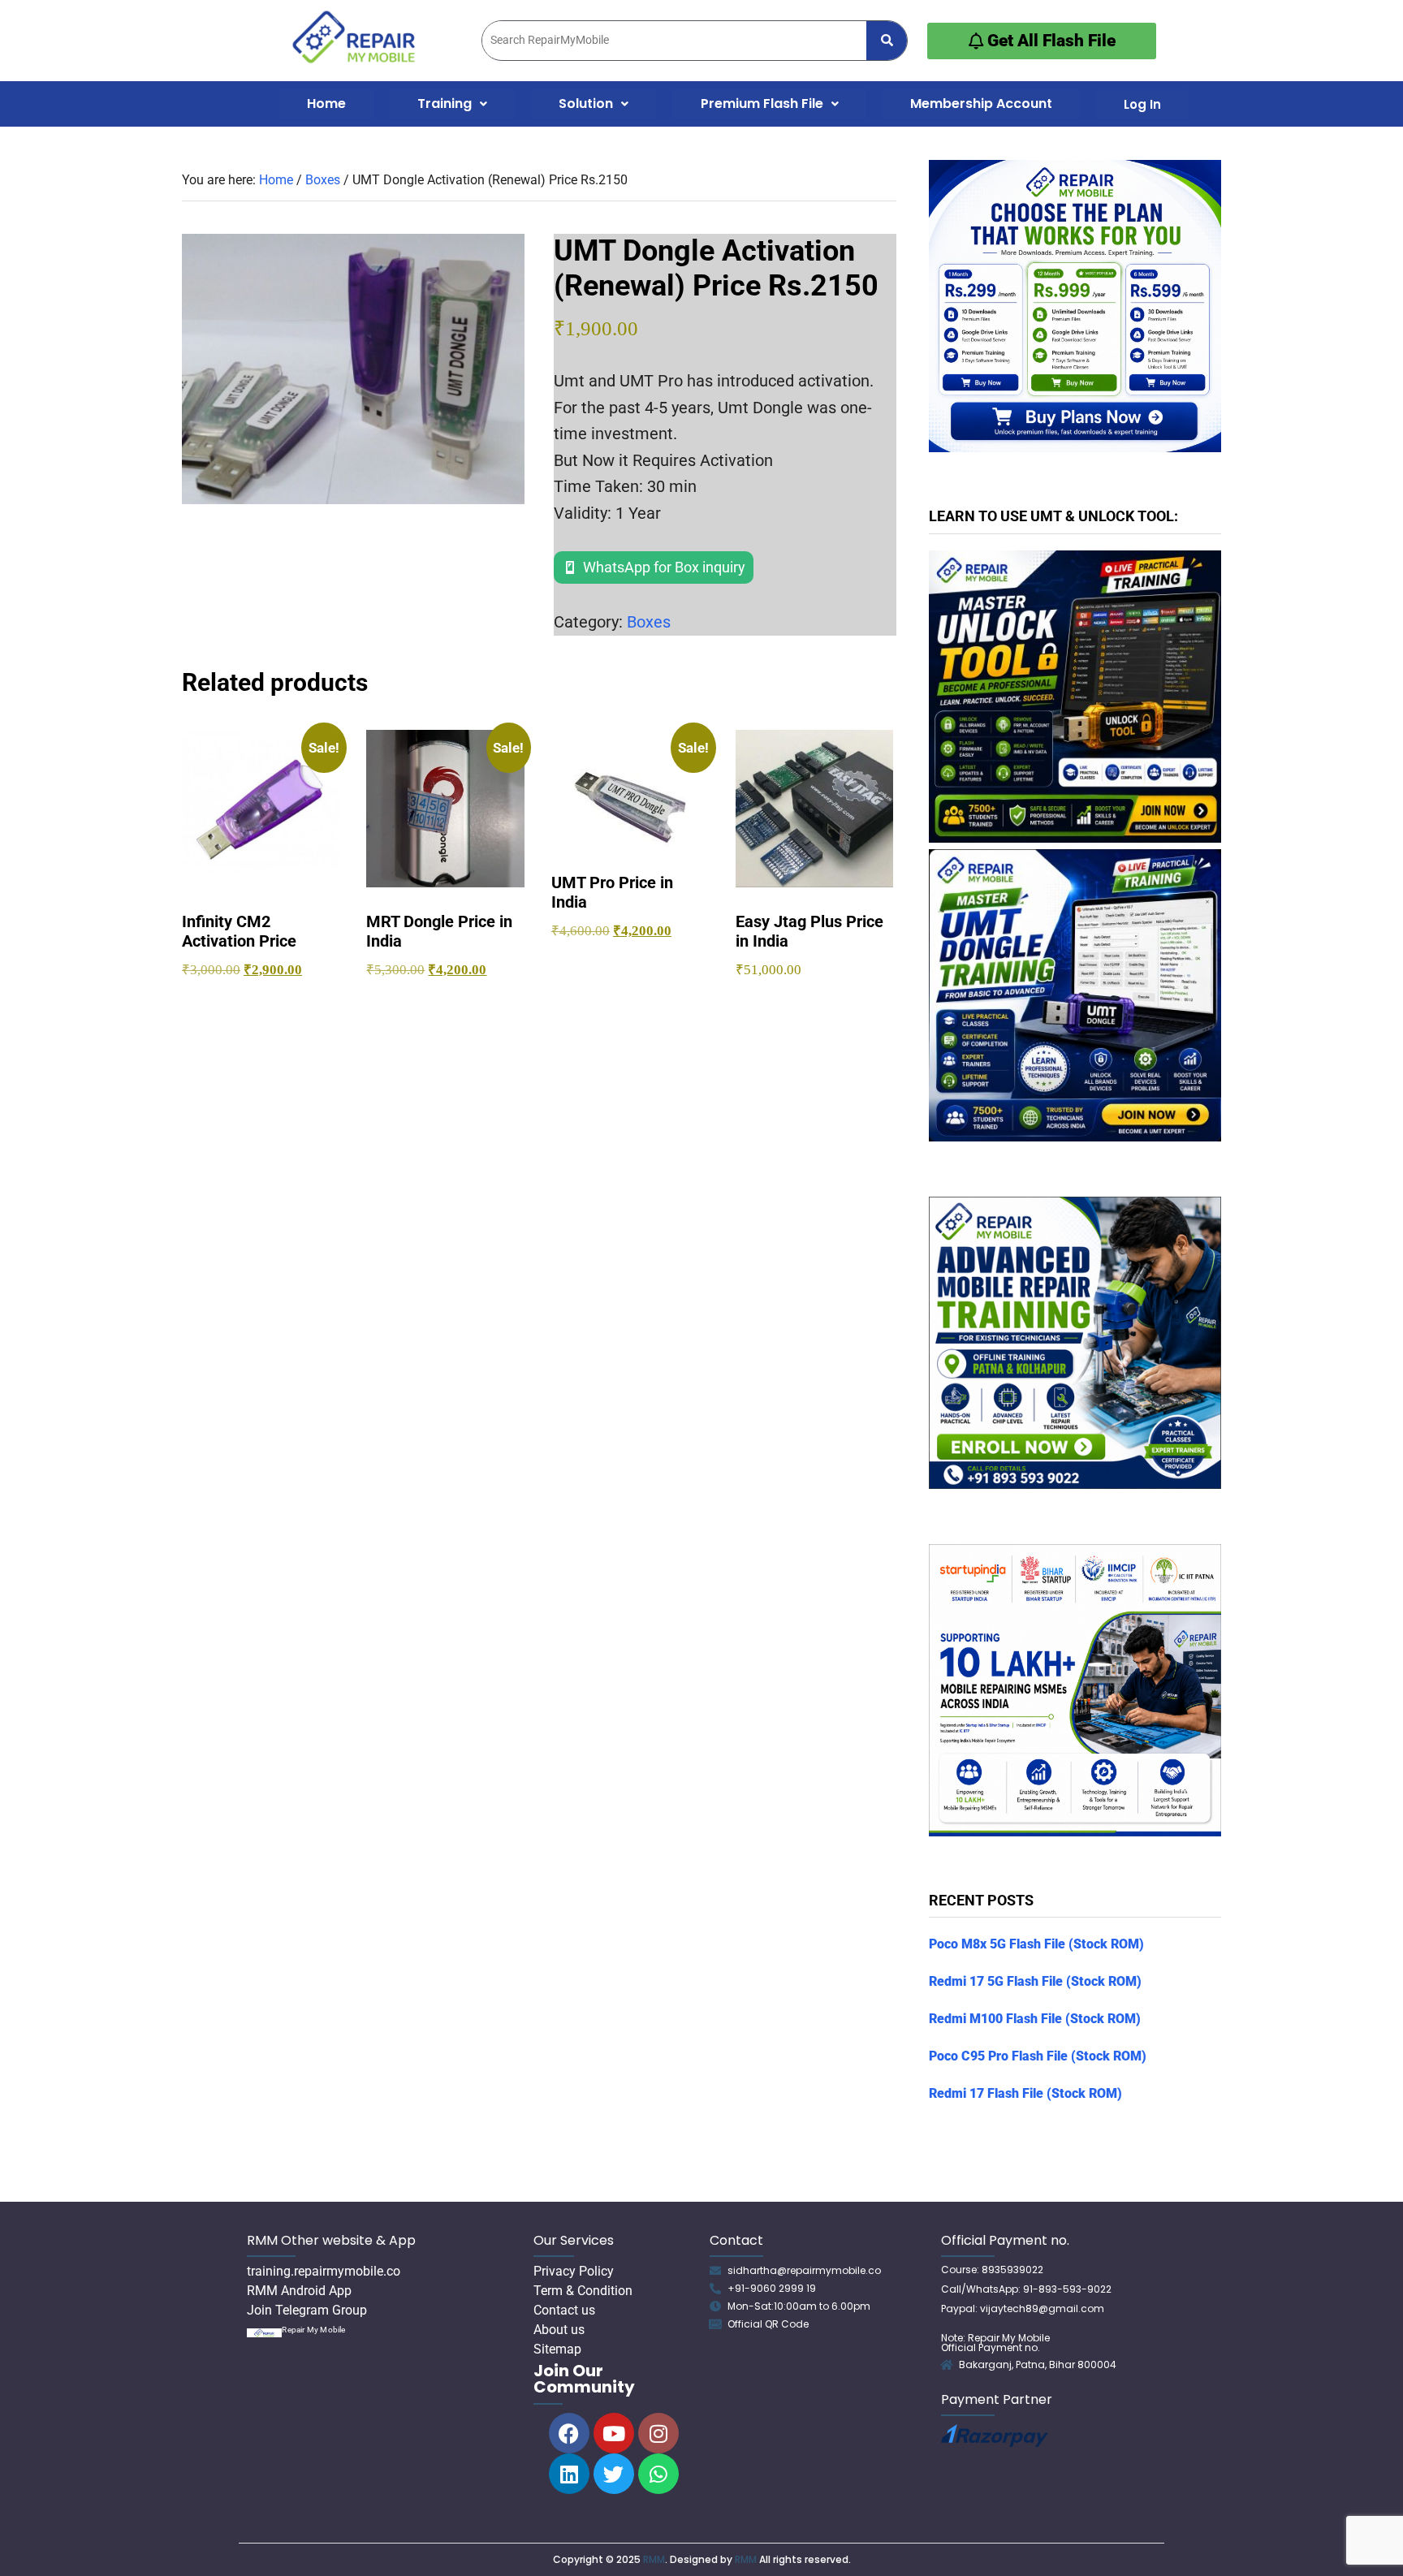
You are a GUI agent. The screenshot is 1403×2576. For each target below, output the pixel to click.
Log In (1142, 104)
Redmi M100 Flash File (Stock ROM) (1035, 2019)
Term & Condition (583, 2291)
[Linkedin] (569, 2474)
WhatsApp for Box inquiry (664, 567)
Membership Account (981, 104)
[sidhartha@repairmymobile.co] (715, 2271)
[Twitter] (614, 2474)
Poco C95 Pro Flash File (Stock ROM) (1038, 2056)
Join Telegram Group (307, 2310)
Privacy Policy (574, 2271)
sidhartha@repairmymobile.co (804, 2270)
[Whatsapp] (658, 2474)
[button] (452, 104)
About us (559, 2330)
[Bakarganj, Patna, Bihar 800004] (947, 2365)
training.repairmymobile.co (324, 2271)
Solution (586, 104)
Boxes (323, 180)
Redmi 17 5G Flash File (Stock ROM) (1035, 1981)
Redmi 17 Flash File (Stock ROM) (1025, 2093)
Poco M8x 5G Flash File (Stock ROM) (1036, 1944)
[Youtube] (614, 2433)
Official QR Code (768, 2324)
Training (445, 104)
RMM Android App (299, 2291)
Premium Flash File (762, 104)
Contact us (564, 2310)
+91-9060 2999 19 (772, 2288)
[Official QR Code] (715, 2324)
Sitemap (557, 2349)
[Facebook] (569, 2433)
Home (326, 104)
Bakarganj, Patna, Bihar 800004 (1038, 2365)
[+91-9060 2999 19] (715, 2289)
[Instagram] (658, 2433)
